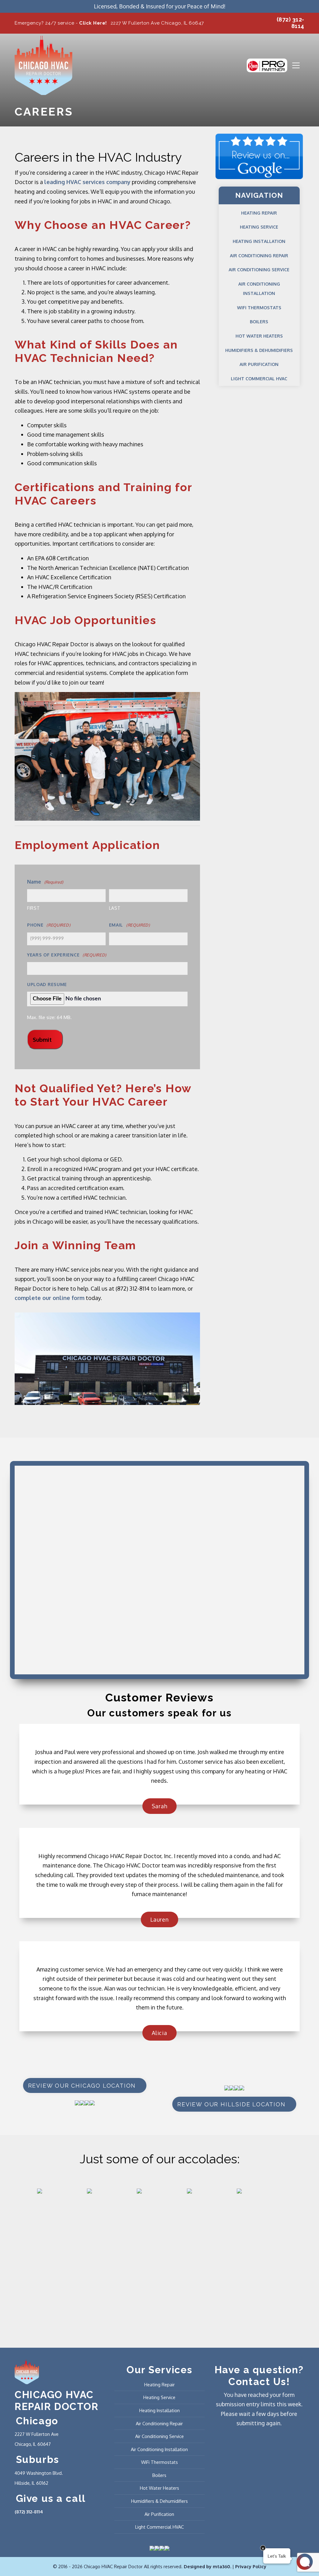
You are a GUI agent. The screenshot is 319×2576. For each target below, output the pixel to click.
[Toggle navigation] (296, 65)
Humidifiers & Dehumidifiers (259, 350)
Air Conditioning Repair (259, 256)
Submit (42, 1040)
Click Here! (93, 23)
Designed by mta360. (208, 2566)
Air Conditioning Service (259, 270)
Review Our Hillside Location (231, 2104)
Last (115, 908)
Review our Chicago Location (82, 2086)
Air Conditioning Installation (259, 289)
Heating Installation (259, 241)
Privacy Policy (251, 2566)
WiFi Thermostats (259, 308)
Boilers (259, 322)
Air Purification (259, 364)
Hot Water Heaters (259, 336)
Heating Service (259, 227)
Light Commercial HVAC (259, 379)
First (33, 908)
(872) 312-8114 (29, 2512)
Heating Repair (259, 213)
